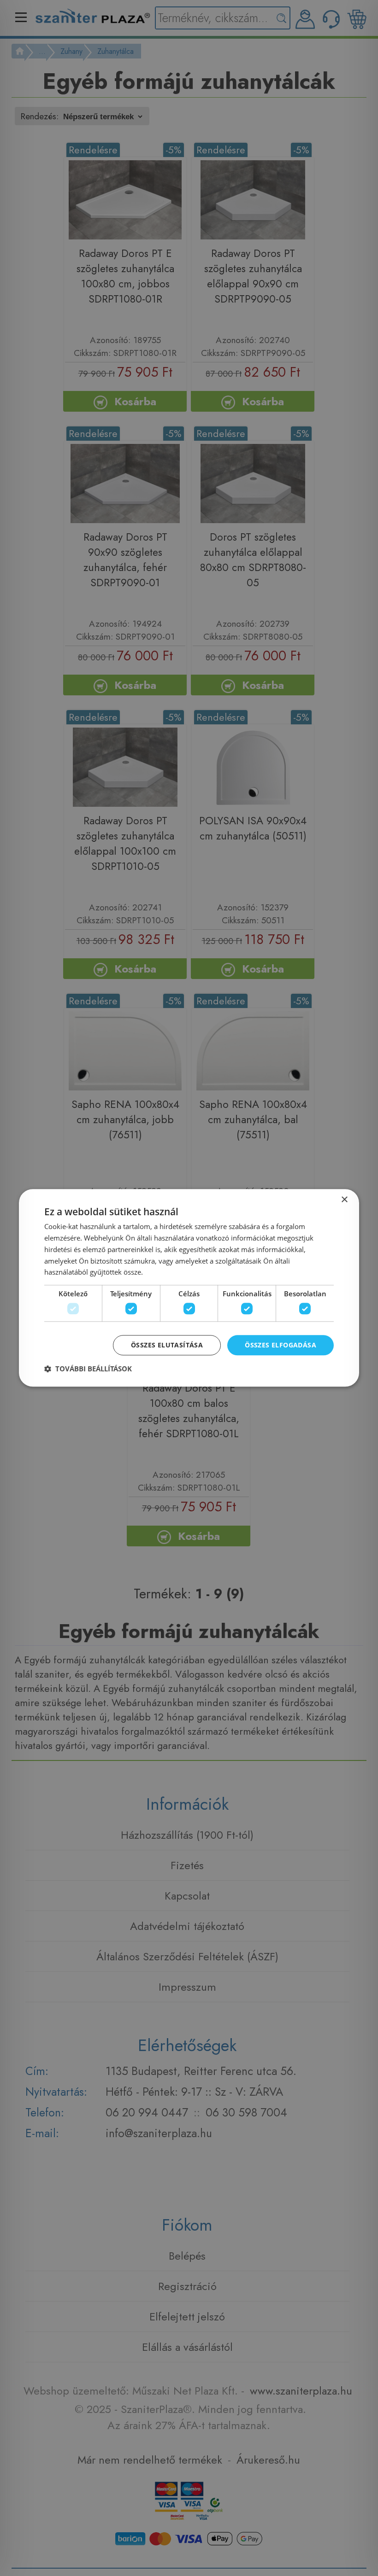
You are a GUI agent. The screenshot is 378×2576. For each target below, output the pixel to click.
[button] (88, 1369)
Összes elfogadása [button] (281, 1345)
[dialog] (189, 1288)
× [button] (344, 1200)
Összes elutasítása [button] (167, 1345)
